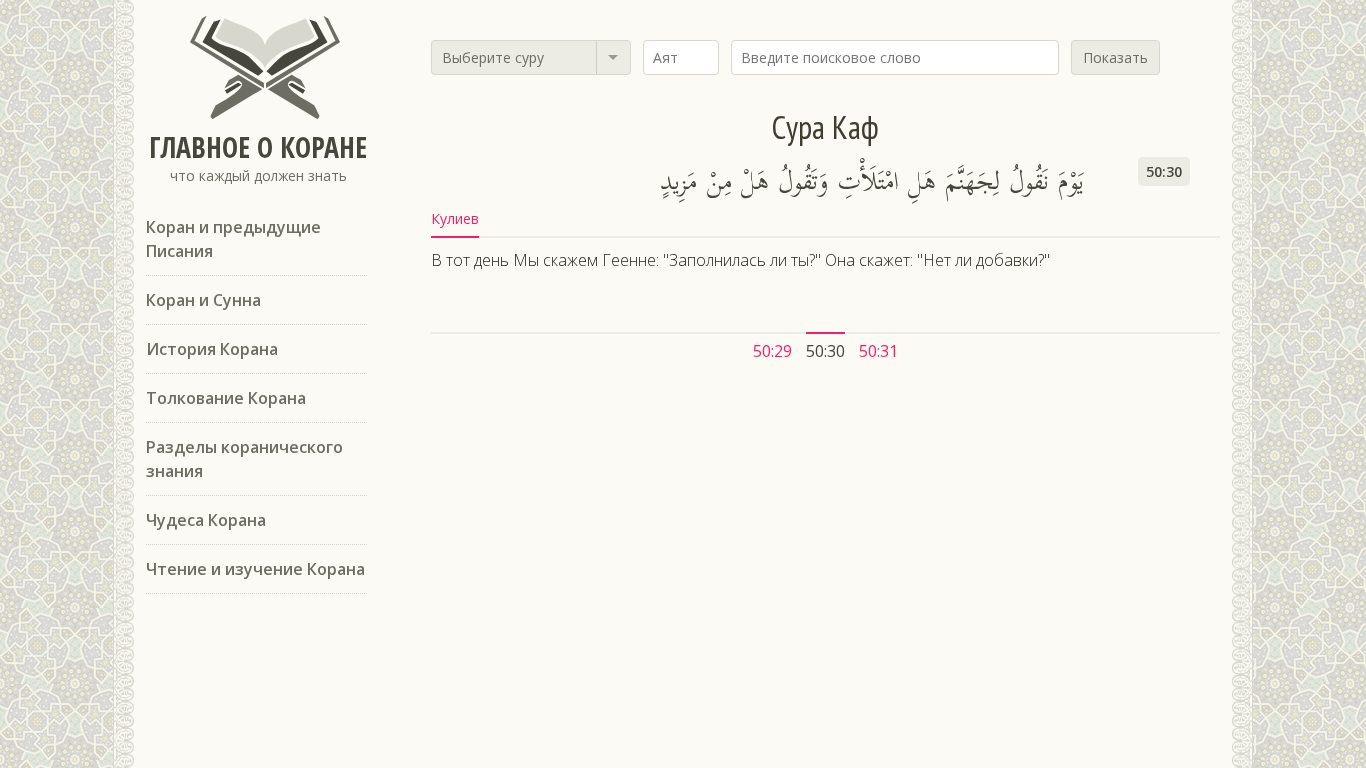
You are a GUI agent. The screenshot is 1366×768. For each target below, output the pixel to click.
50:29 (772, 351)
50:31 (878, 351)
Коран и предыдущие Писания (233, 239)
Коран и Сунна (203, 300)
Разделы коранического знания (244, 459)
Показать (1115, 57)
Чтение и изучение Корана (255, 569)
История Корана (212, 349)
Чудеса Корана (206, 520)
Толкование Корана (226, 398)
